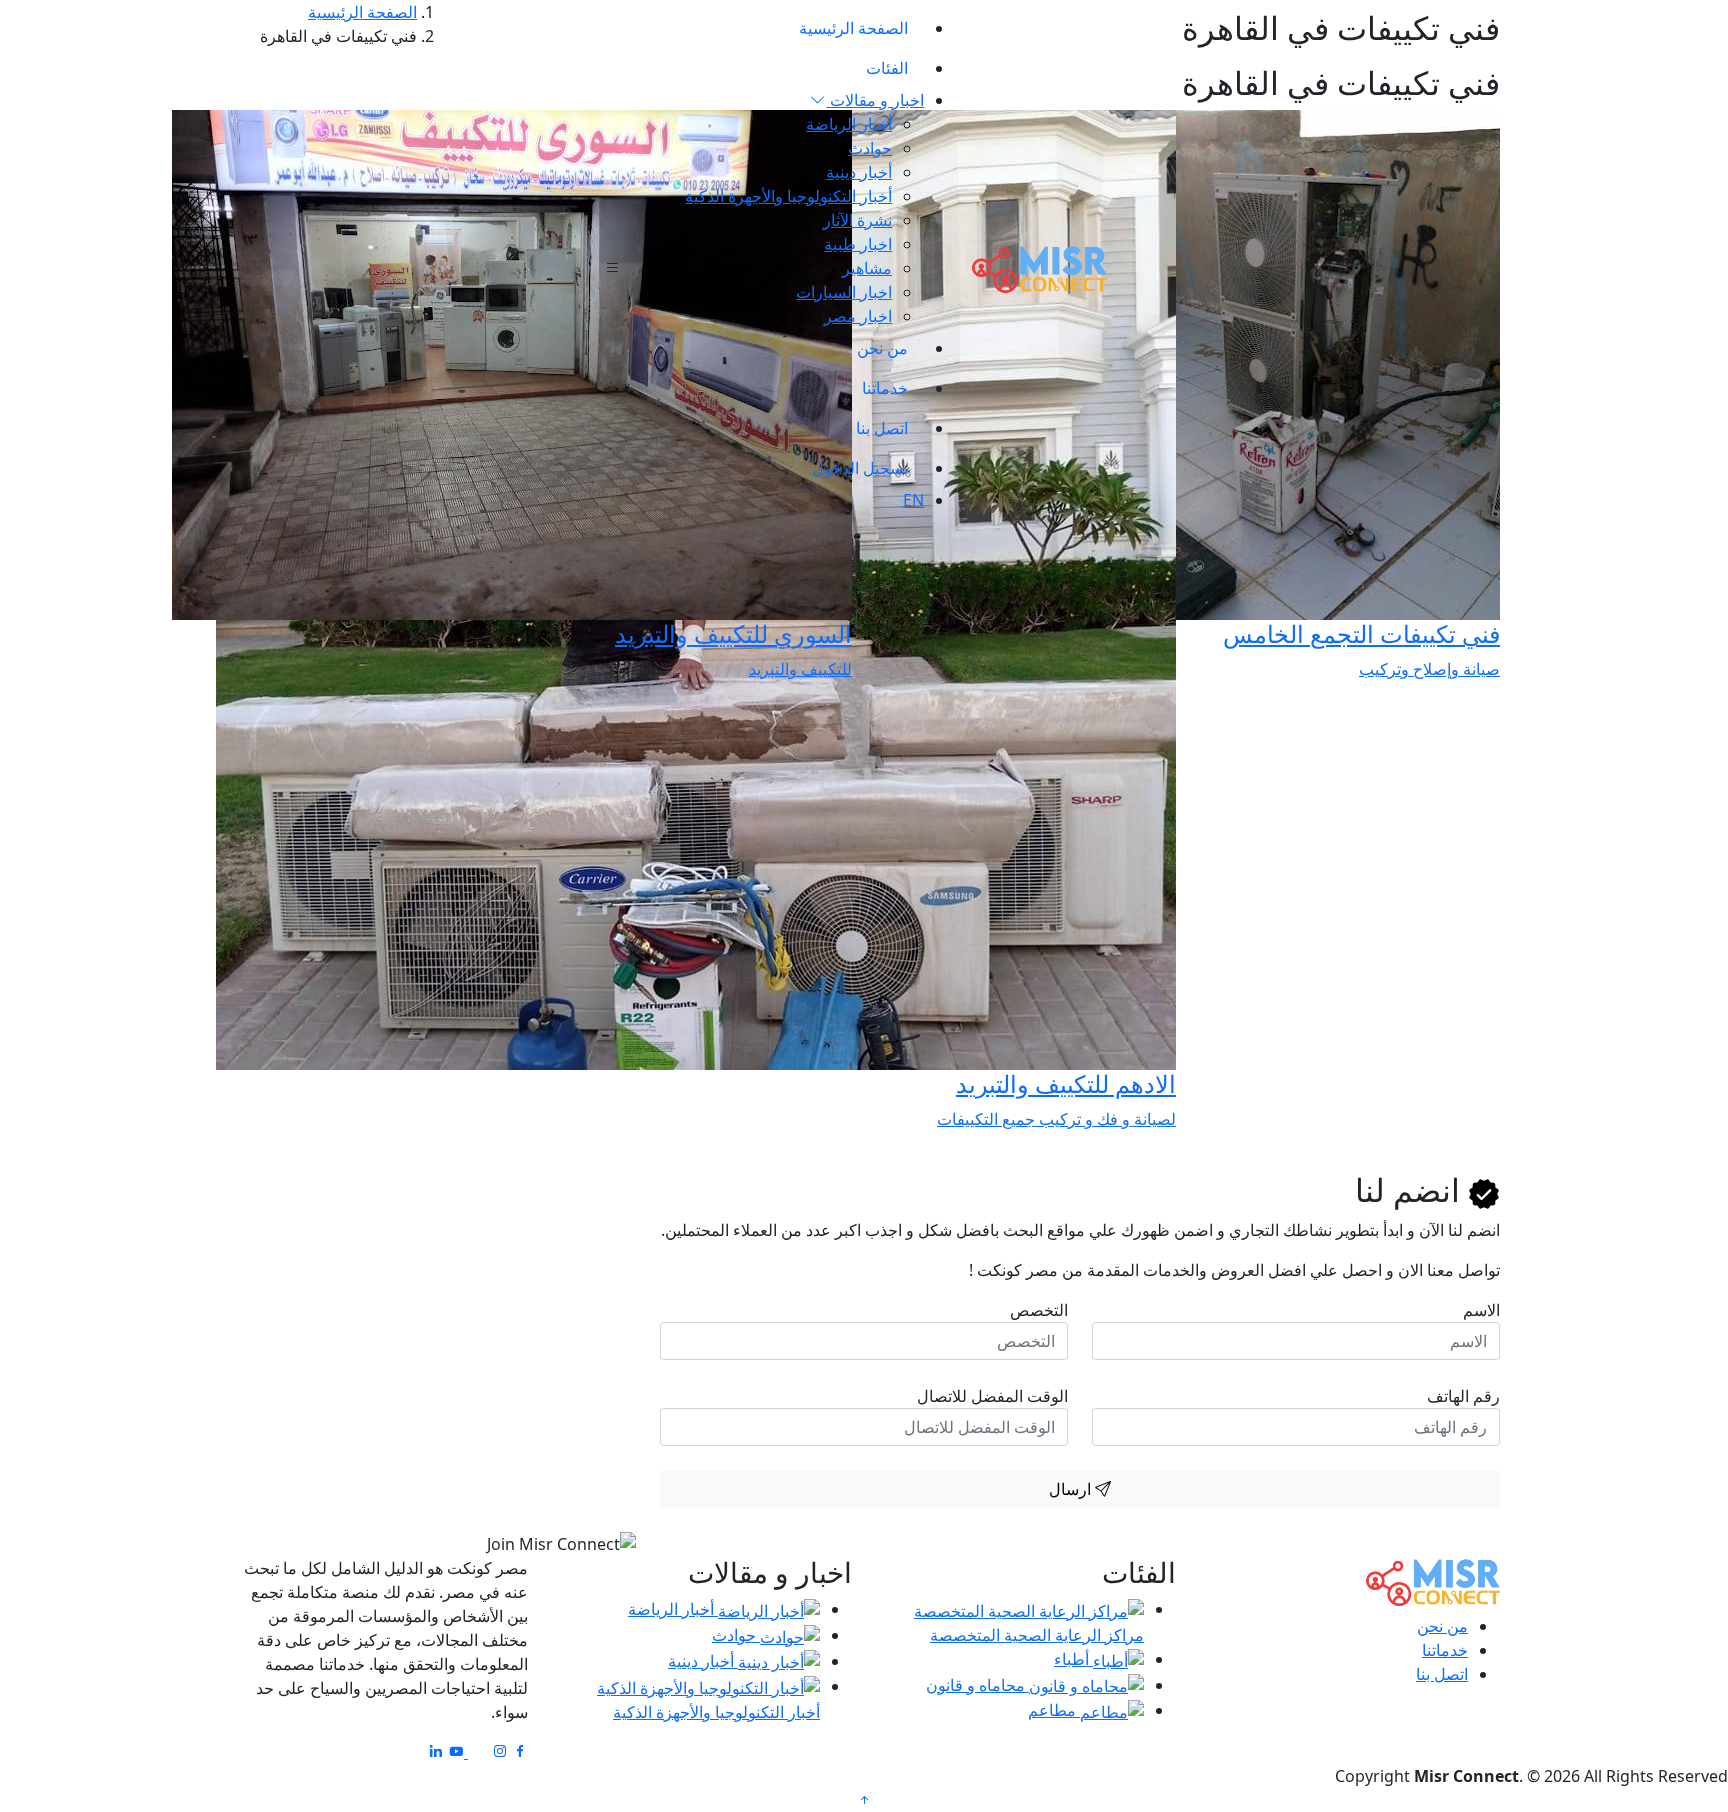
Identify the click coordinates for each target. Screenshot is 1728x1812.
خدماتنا (885, 388)
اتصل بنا (882, 428)
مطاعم (1054, 1710)
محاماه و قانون (977, 1685)
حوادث (870, 148)
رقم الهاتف (1463, 1396)
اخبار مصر (858, 316)
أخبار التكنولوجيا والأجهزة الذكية (788, 196)
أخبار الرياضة (849, 124)
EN (913, 500)
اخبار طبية (858, 244)
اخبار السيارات (844, 292)
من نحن (882, 348)
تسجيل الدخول (860, 468)
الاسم (1481, 1310)
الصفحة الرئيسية (853, 28)
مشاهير (867, 268)
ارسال (1072, 1489)
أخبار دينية (859, 172)
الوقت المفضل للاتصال (992, 1396)
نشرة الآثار (857, 220)
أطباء (1073, 1659)
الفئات (887, 68)
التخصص (1039, 1310)
